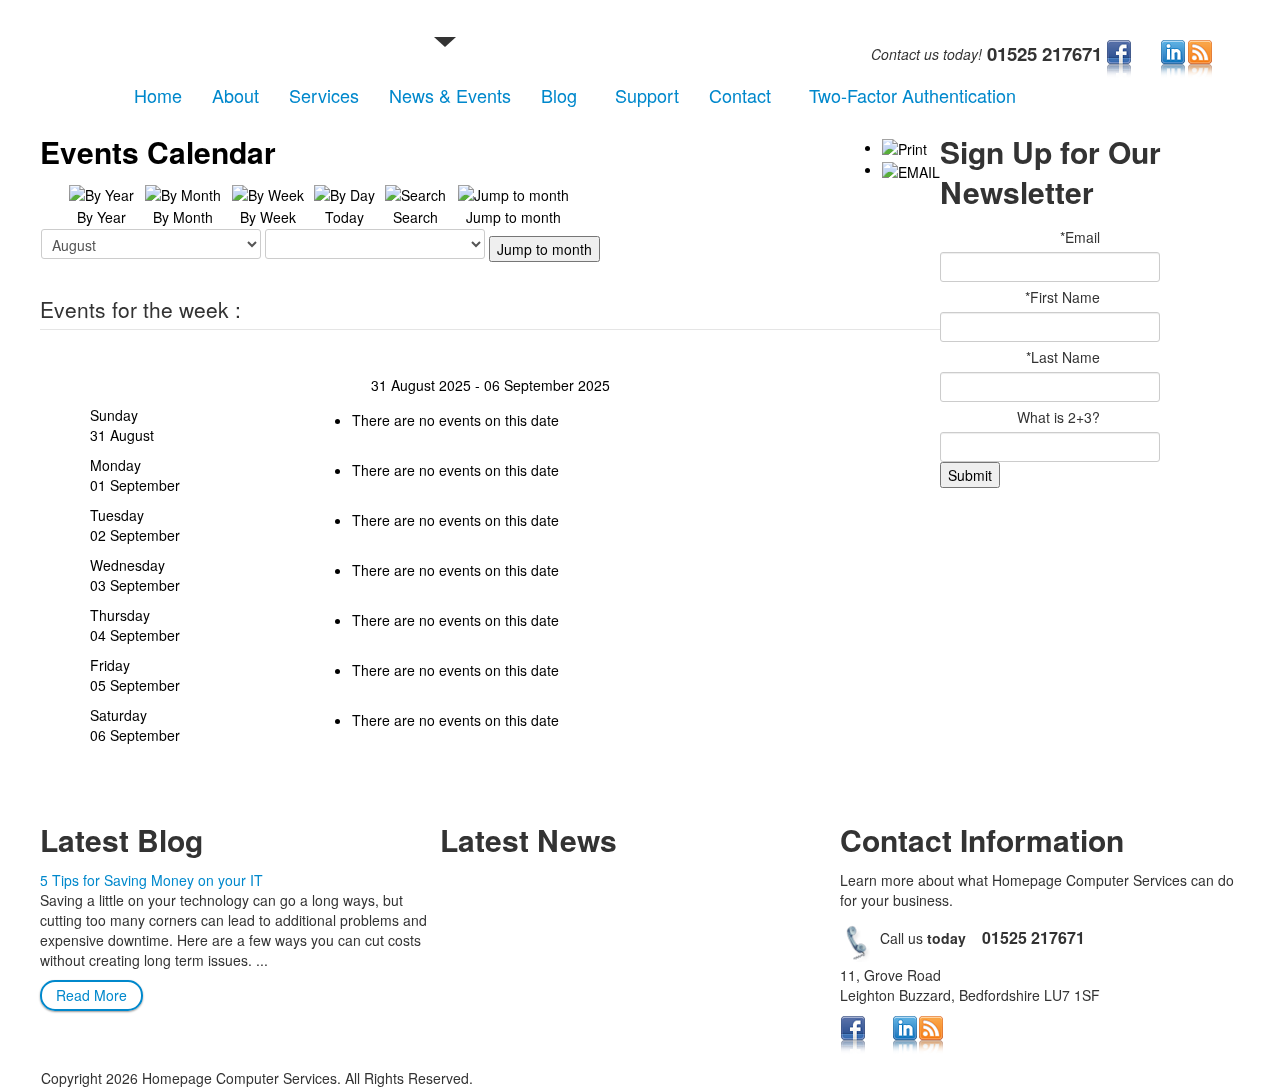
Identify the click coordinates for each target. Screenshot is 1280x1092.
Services (324, 95)
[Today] (344, 193)
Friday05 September (135, 675)
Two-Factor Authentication (912, 95)
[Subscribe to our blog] (1200, 58)
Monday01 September (135, 475)
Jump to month (544, 249)
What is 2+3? (1058, 417)
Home (158, 95)
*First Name (1062, 297)
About (235, 95)
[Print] (904, 147)
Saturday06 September (135, 725)
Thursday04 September (135, 625)
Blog (559, 95)
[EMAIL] (911, 169)
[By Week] (268, 193)
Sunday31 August (122, 425)
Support (647, 95)
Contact (740, 95)
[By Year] (101, 193)
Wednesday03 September (135, 575)
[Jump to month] (513, 193)
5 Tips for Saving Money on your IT (151, 880)
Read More (91, 995)
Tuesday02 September (135, 525)
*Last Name (1063, 357)
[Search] (415, 193)
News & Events (450, 95)
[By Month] (183, 193)
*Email (1080, 237)
